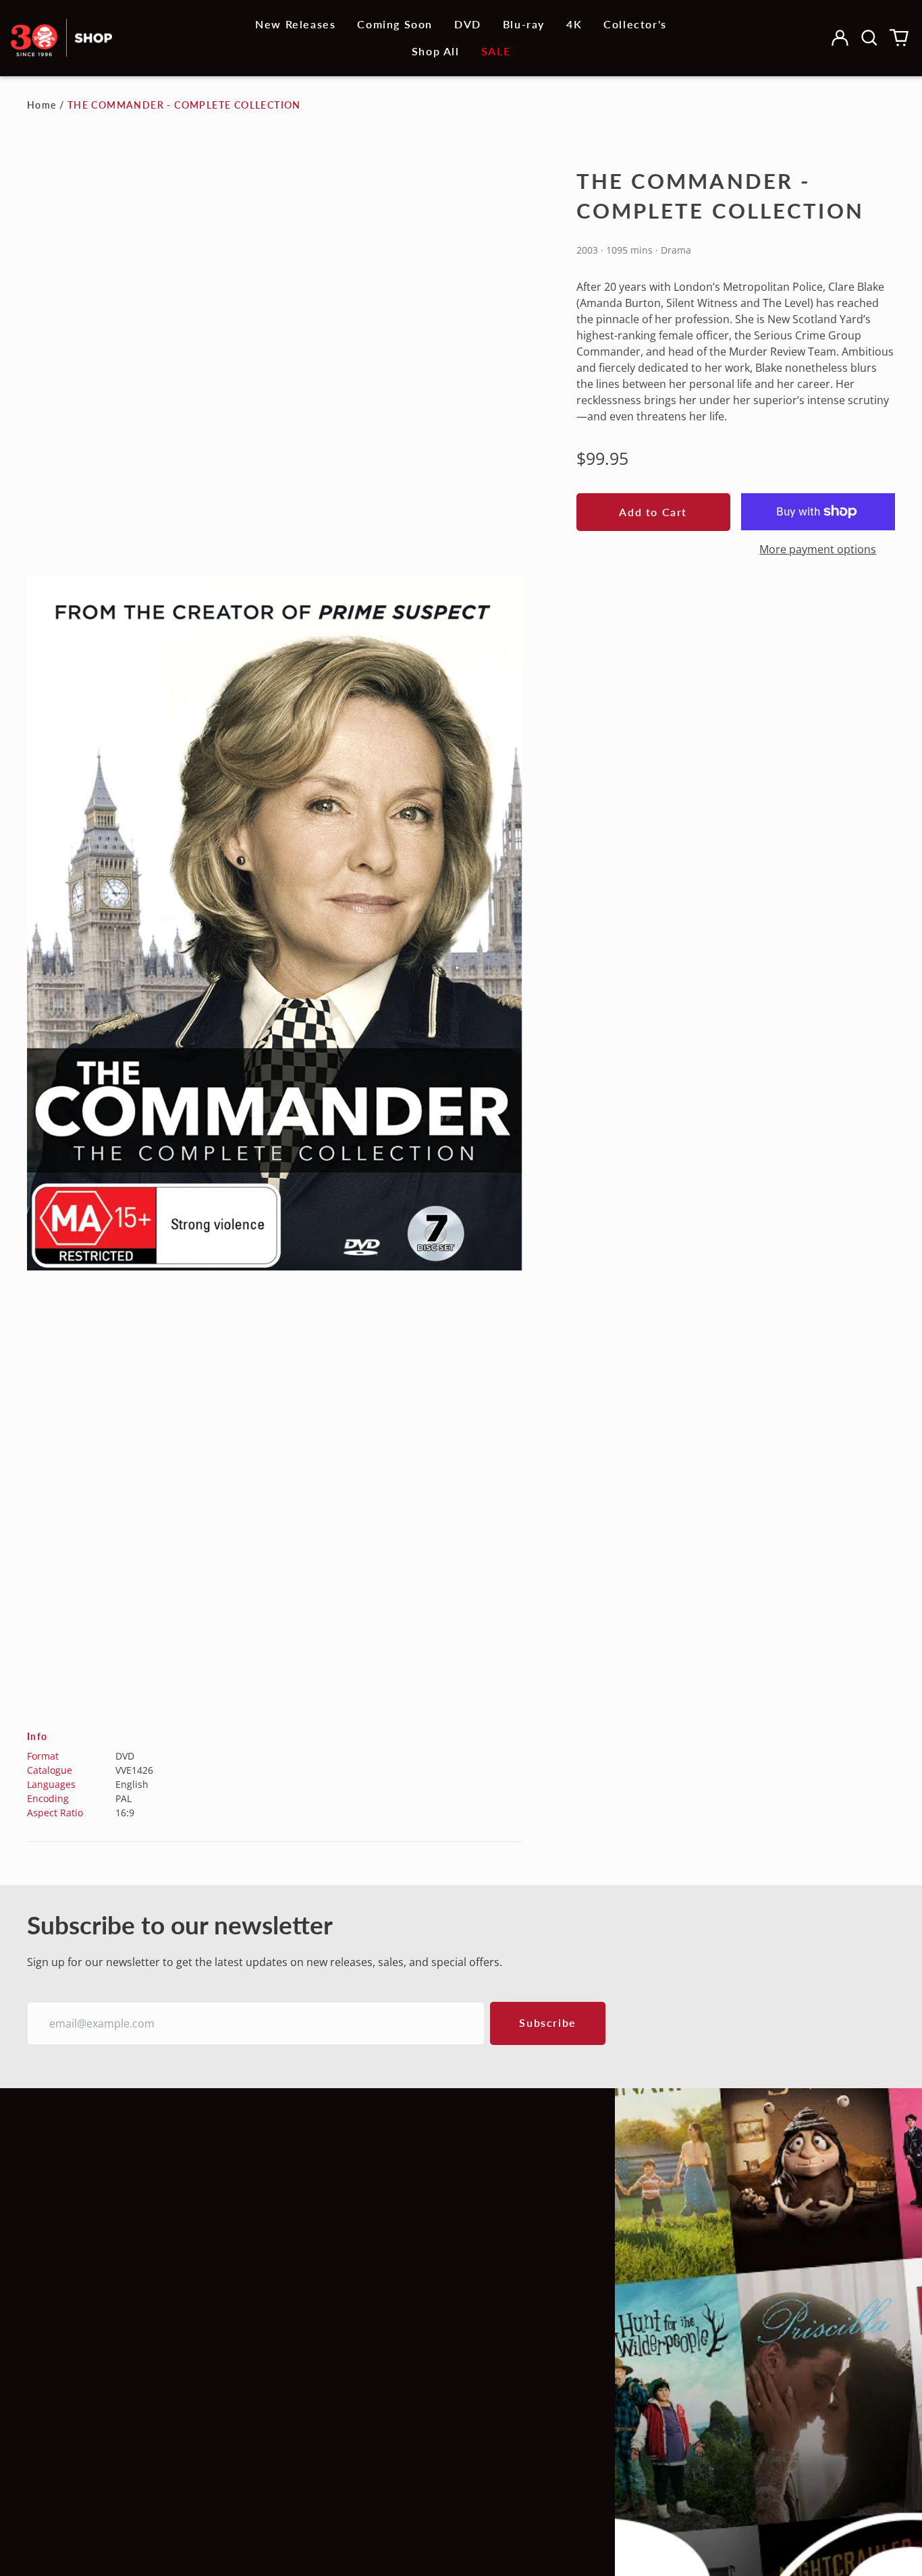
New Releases (295, 24)
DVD (468, 24)
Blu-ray (524, 24)
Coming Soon (395, 24)
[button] (869, 38)
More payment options (818, 549)
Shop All (436, 51)
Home (42, 105)
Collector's (635, 24)
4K (574, 24)
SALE (496, 51)
